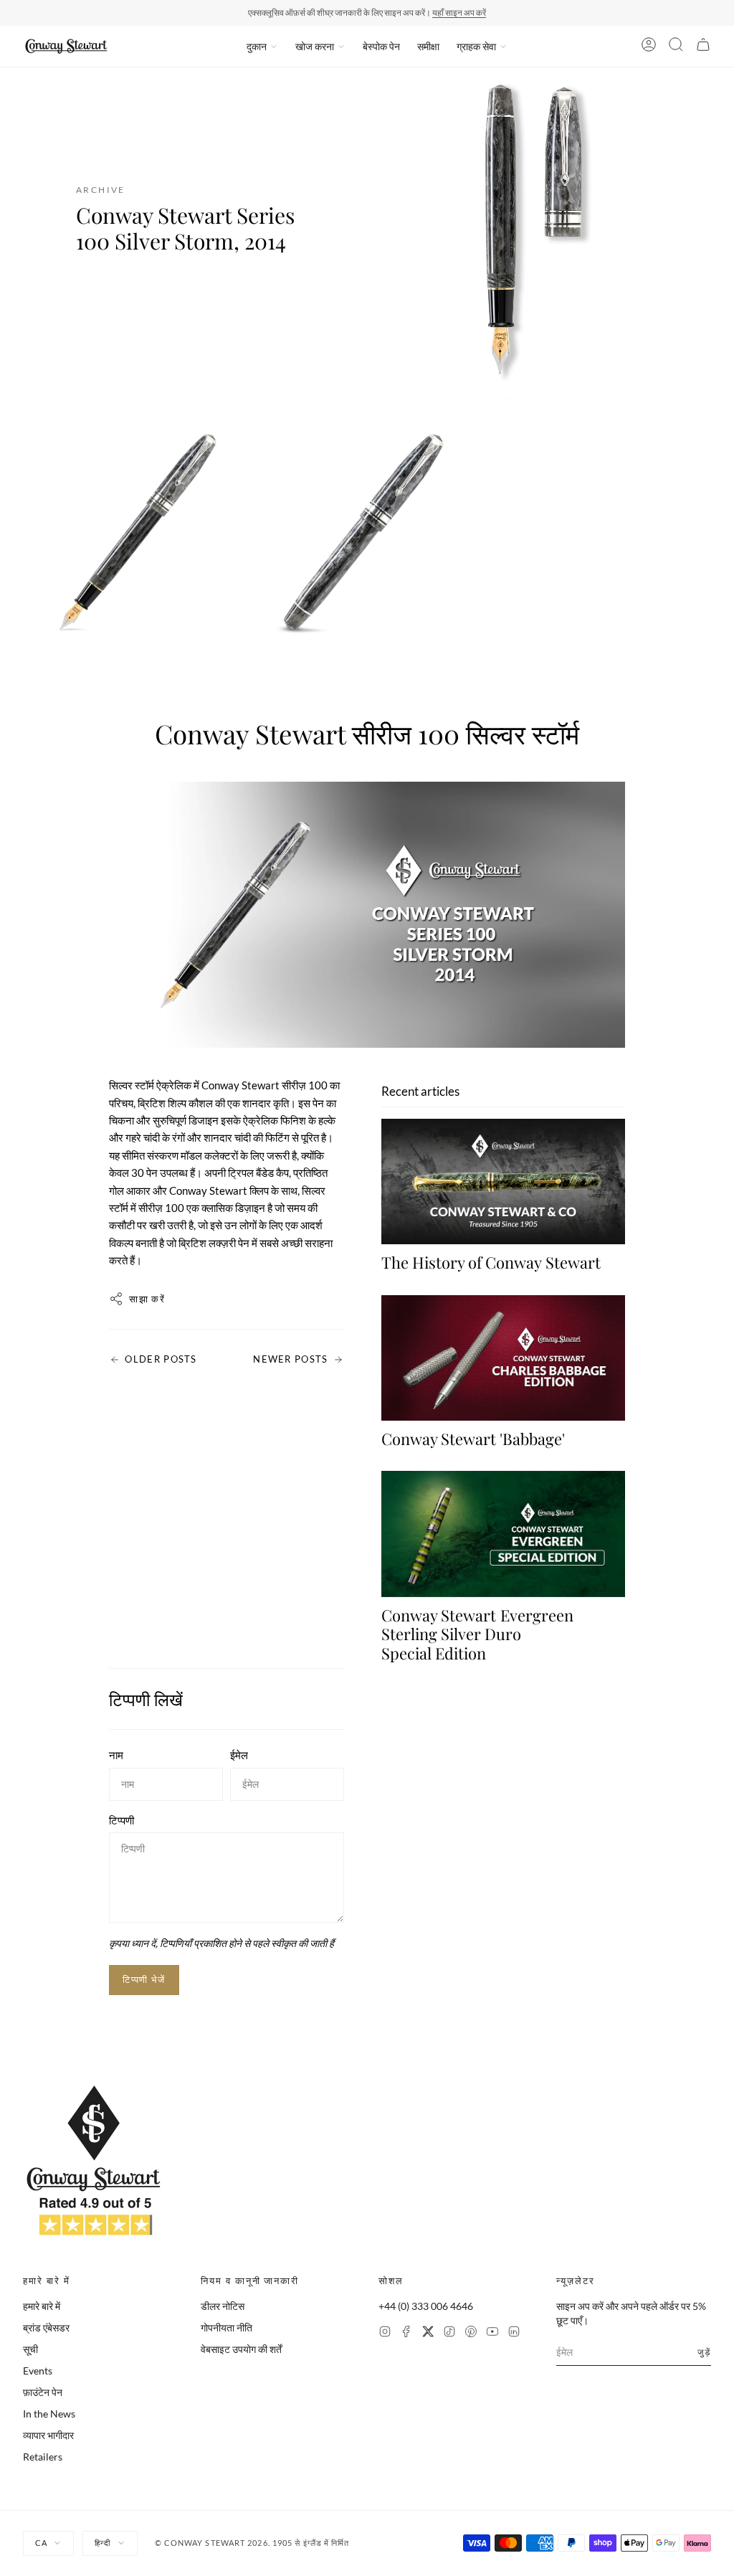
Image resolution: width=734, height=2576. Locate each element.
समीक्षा (428, 46)
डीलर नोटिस (223, 2306)
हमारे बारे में (42, 2306)
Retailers (43, 2457)
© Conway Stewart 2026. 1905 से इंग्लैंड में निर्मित (252, 2543)
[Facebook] (406, 2333)
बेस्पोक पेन (381, 46)
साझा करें (147, 1299)
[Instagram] (385, 2333)
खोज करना (315, 46)
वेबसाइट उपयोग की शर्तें (241, 2349)
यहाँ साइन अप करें (459, 13)
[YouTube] (492, 2333)
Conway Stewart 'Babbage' (473, 1439)
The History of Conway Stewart (491, 1262)
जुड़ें (704, 2352)
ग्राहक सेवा (476, 46)
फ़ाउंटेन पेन (43, 2392)
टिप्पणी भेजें (144, 1979)
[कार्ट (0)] (703, 47)
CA (41, 2543)
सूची (30, 2349)
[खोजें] (676, 47)
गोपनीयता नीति (227, 2328)
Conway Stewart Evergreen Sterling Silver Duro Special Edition (477, 1634)
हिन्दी (103, 2543)
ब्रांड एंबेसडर (46, 2328)
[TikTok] (449, 2333)
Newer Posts (290, 1359)
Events (38, 2371)
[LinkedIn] (514, 2333)
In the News (49, 2414)
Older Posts (161, 1359)
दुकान (257, 46)
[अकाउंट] (649, 47)
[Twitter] (428, 2333)
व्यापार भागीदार (48, 2435)
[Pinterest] (471, 2333)
